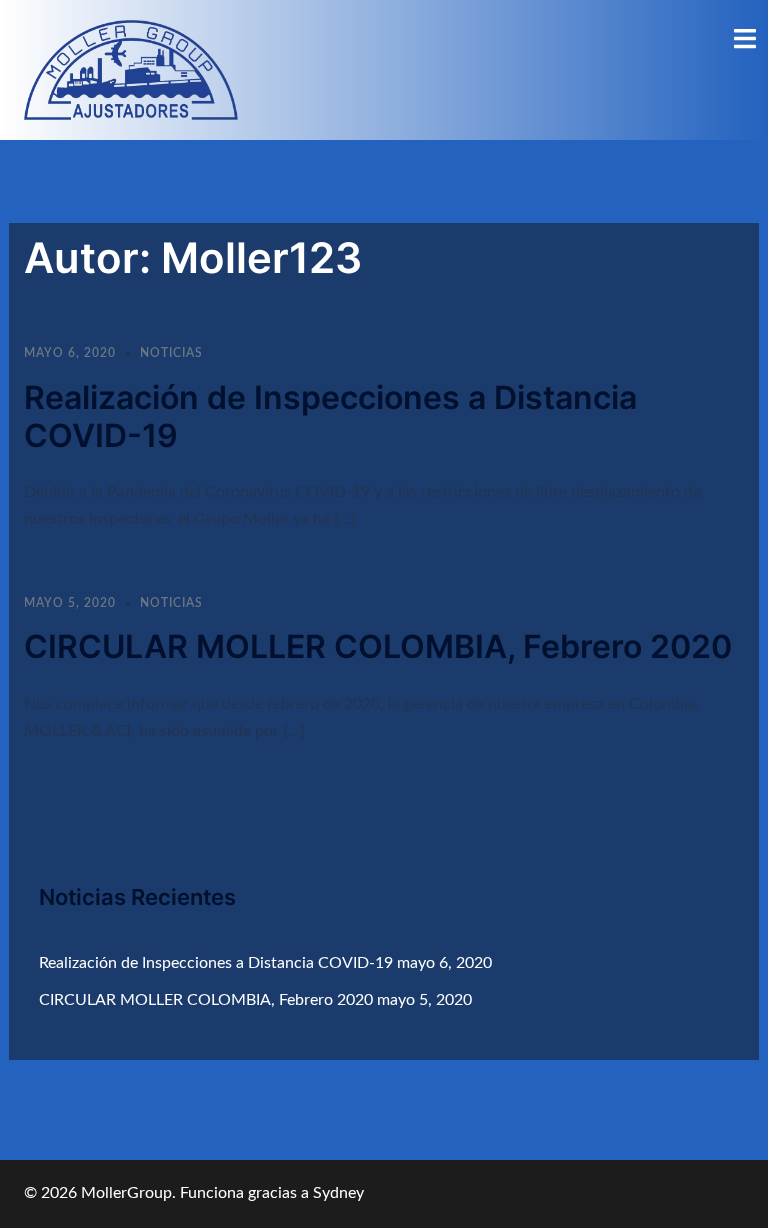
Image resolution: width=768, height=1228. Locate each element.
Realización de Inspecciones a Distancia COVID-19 (330, 416)
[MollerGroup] (131, 69)
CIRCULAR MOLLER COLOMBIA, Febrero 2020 (378, 646)
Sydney (338, 1193)
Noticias (171, 353)
